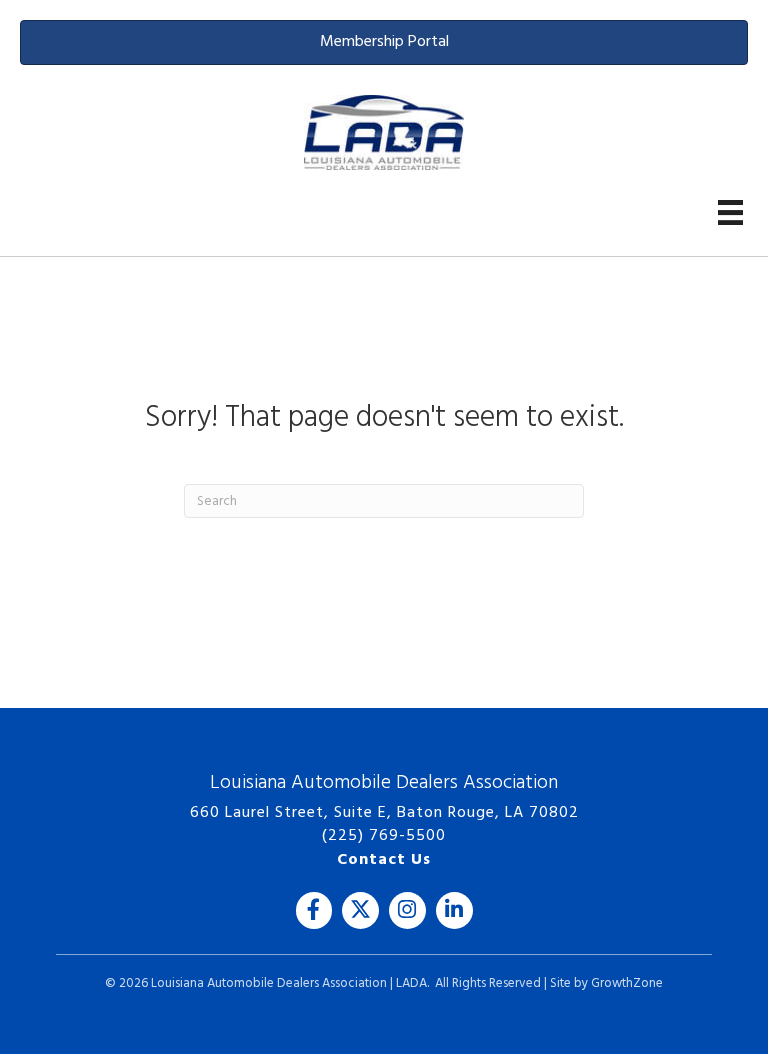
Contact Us (384, 860)
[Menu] (730, 212)
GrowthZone (627, 983)
